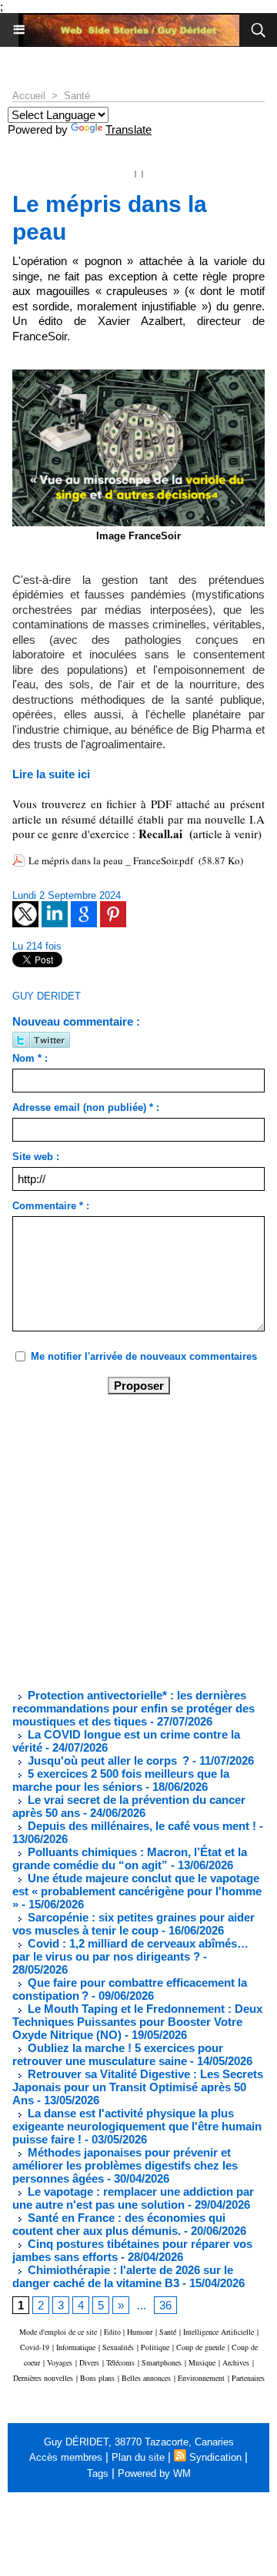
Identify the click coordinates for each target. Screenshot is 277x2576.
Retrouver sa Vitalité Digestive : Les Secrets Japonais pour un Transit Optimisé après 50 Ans (138, 2087)
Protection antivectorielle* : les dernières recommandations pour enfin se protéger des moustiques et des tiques (133, 1708)
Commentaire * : (51, 1206)
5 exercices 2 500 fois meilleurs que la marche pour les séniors (121, 1780)
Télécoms (120, 2362)
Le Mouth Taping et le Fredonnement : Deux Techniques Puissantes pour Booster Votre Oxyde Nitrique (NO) (137, 2022)
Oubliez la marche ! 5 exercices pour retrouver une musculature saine (118, 2054)
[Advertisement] (126, 1540)
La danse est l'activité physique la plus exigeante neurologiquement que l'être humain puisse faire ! (137, 2126)
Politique (155, 2347)
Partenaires (248, 2378)
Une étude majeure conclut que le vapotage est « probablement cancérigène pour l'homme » (137, 1891)
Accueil (29, 96)
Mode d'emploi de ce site (58, 2332)
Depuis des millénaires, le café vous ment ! (142, 1826)
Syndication (215, 2457)
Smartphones (162, 2362)
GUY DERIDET (47, 996)
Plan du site (138, 2457)
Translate (128, 129)
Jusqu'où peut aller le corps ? (107, 1760)
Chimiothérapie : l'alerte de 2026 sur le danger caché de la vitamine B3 (123, 2276)
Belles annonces (146, 2378)
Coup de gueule (200, 2347)
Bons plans (97, 2378)
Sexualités (118, 2347)
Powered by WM (154, 2473)
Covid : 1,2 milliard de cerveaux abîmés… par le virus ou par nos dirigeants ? (130, 1950)
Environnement (201, 2378)
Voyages (60, 2362)
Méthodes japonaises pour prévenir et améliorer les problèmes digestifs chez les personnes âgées (125, 2165)
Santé (77, 96)
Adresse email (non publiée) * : (86, 1107)
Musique (202, 2362)
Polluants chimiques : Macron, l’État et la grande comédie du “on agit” (130, 1858)
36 (165, 2305)
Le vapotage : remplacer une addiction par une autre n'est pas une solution (133, 2198)
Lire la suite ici (51, 774)
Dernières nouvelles (43, 2378)
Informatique (76, 2347)
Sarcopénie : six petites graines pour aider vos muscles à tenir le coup (133, 1924)
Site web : (36, 1157)
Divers (89, 2362)
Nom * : (30, 1058)
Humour (140, 2332)
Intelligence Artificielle (219, 2332)
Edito (113, 2332)
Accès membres (66, 2457)
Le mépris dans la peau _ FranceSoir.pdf (111, 860)
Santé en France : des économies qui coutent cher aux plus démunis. (119, 2224)
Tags (98, 2473)
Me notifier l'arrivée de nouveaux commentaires (144, 1356)
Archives (236, 2362)
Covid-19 (35, 2347)
